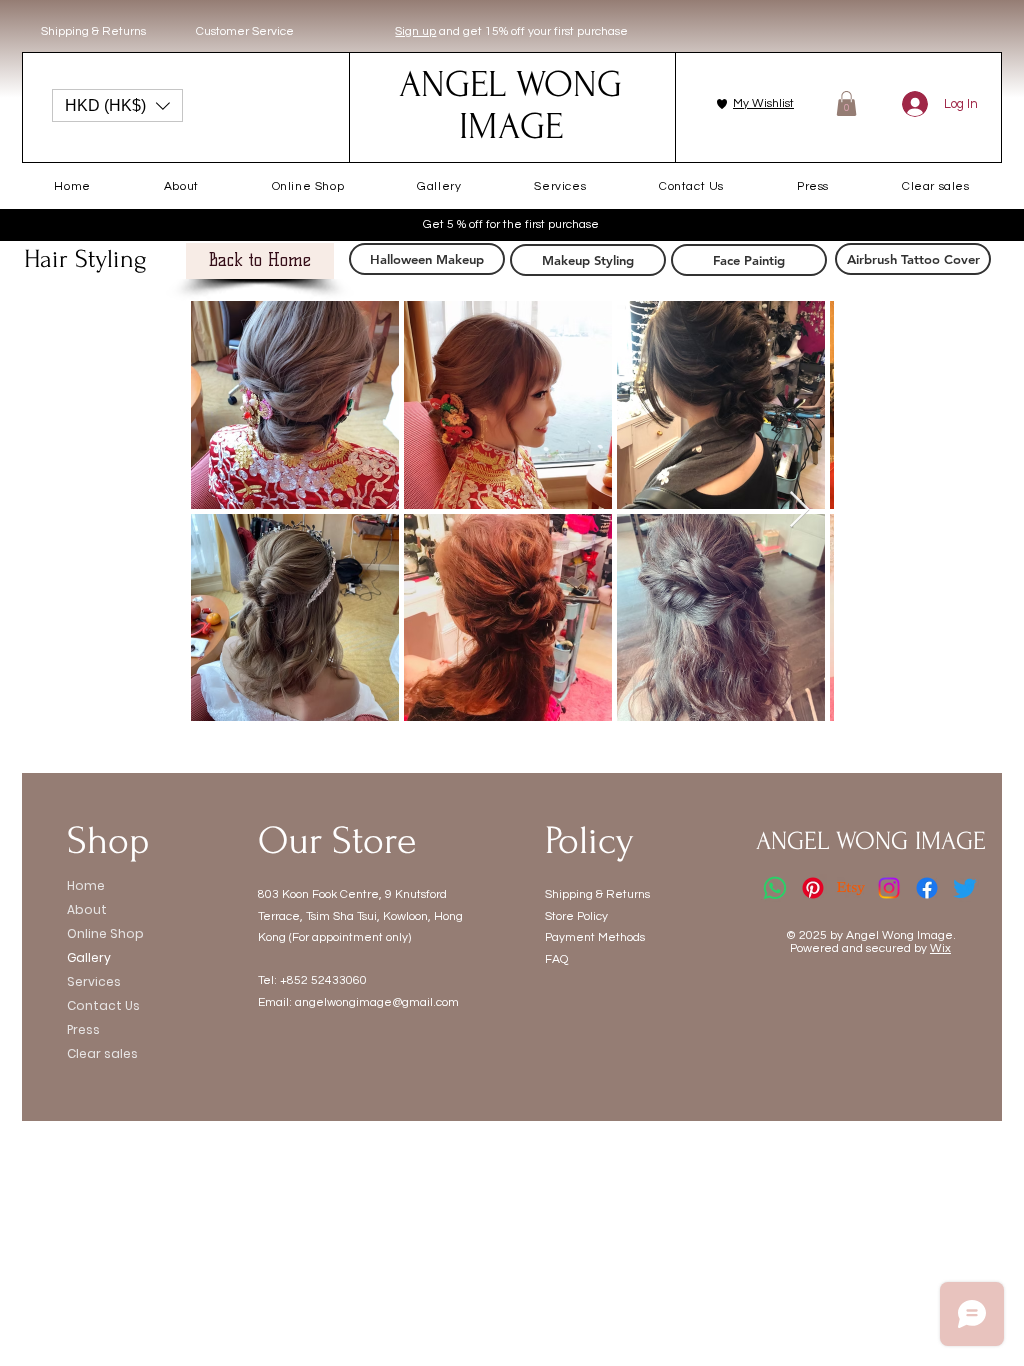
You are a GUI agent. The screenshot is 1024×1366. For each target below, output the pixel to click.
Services (94, 981)
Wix (940, 948)
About (87, 909)
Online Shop (105, 933)
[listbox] (117, 105)
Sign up (415, 31)
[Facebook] (927, 888)
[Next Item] (799, 510)
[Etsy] (851, 888)
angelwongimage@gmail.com (377, 1002)
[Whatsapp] (775, 888)
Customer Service (245, 31)
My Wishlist (763, 103)
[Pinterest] (813, 888)
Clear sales (102, 1053)
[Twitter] (965, 888)
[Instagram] (889, 888)
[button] (117, 105)
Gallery (89, 957)
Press (83, 1029)
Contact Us (103, 1005)
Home (86, 885)
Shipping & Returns (93, 31)
